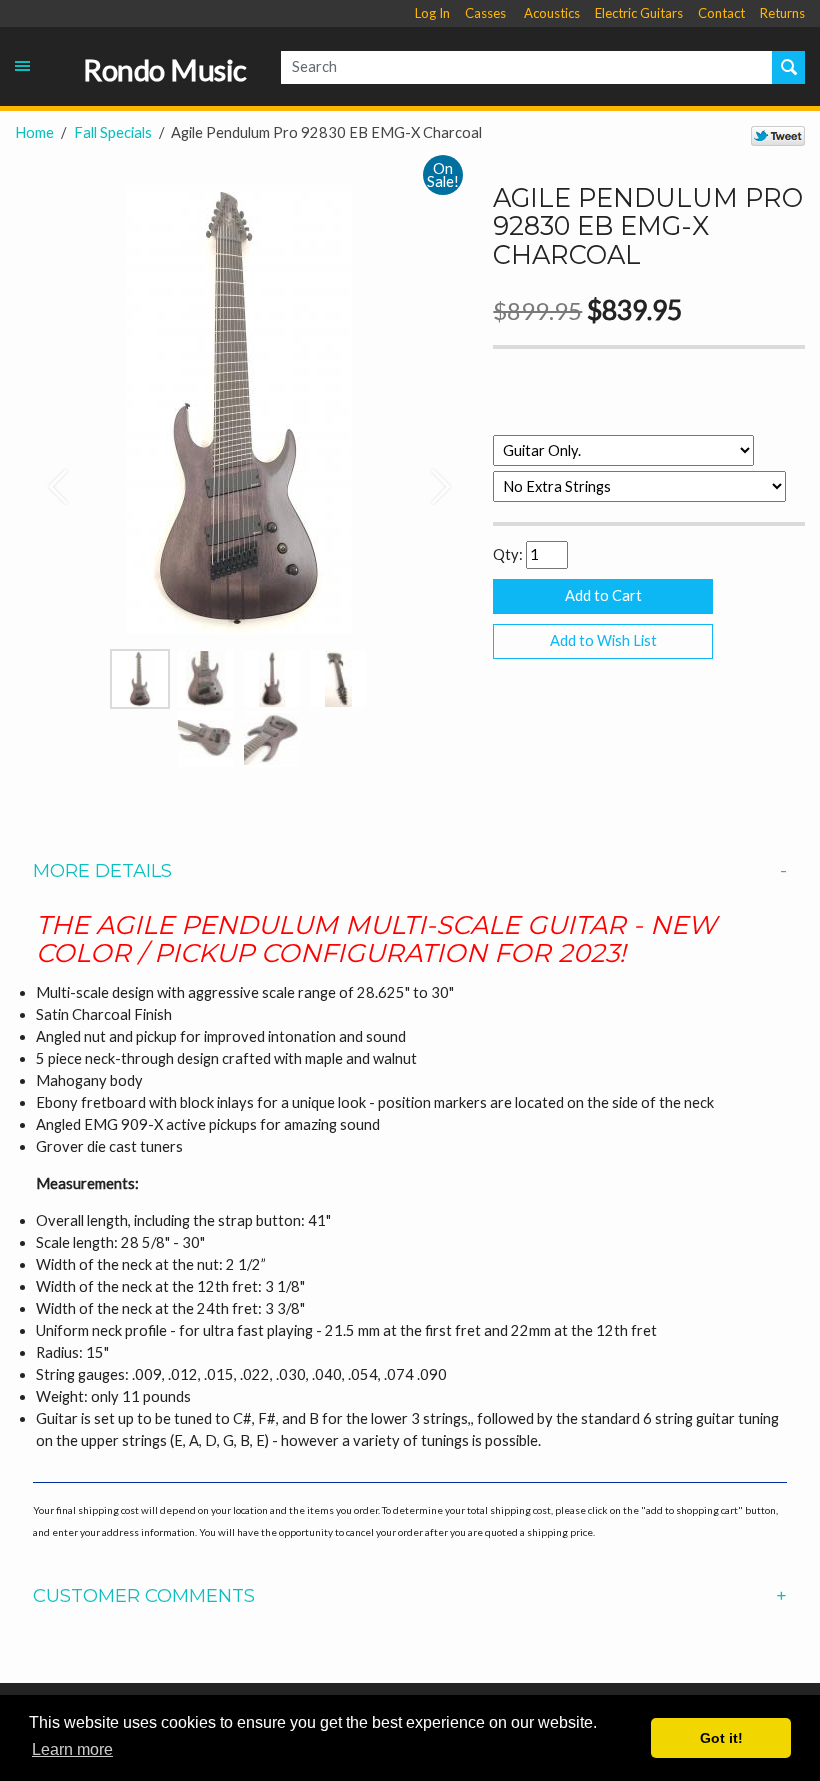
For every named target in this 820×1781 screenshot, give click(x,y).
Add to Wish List (603, 640)
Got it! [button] (721, 1738)
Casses (485, 13)
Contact (721, 13)
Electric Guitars (639, 13)
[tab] (410, 871)
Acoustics (552, 13)
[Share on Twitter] (778, 135)
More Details (102, 871)
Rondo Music (165, 70)
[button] (48, 476)
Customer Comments (144, 1596)
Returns (782, 13)
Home (34, 132)
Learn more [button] (72, 1749)
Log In (432, 13)
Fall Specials (113, 132)
